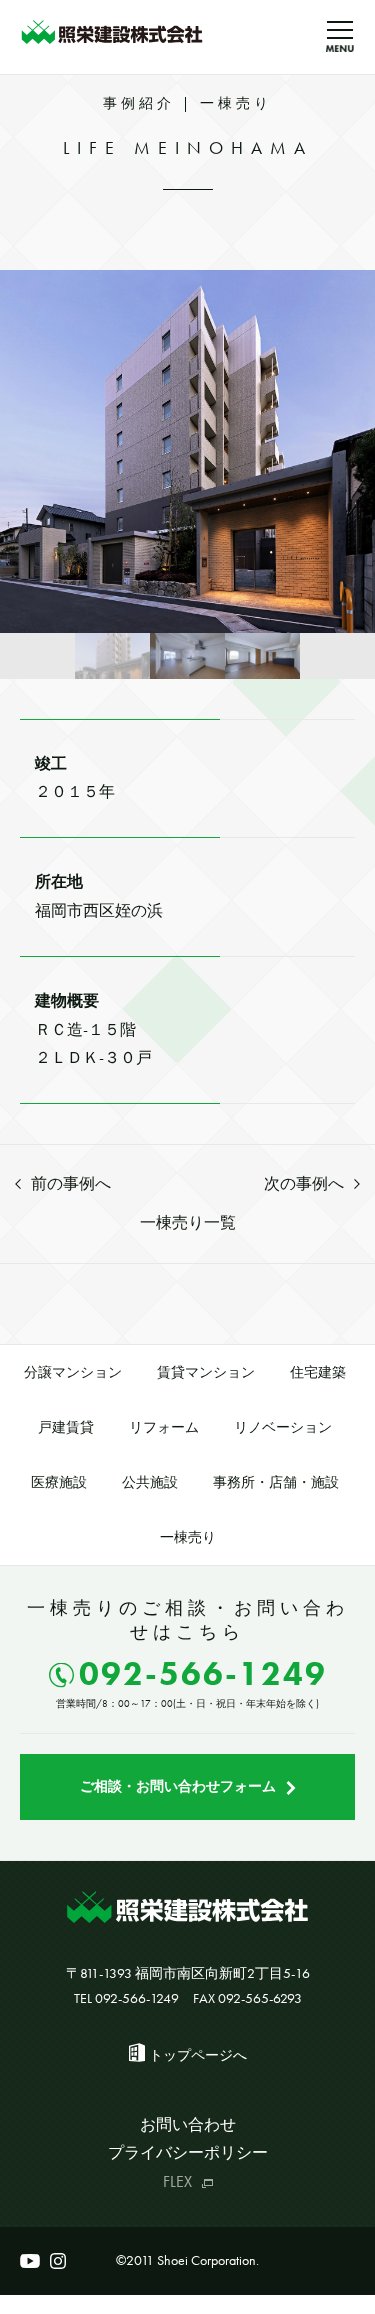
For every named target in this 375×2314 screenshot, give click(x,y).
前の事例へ (71, 1183)
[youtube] (30, 2261)
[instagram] (58, 2261)
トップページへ (198, 2055)
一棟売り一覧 (188, 1222)
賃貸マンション (206, 1372)
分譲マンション (73, 1372)
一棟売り (188, 1537)
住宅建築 (318, 1372)
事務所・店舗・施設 (276, 1482)
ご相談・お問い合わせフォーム (178, 1786)
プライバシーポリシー (188, 2152)
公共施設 (150, 1482)
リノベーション (283, 1427)
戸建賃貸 (66, 1427)
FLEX (177, 2181)
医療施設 (59, 1482)
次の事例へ (304, 1183)
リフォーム (164, 1427)
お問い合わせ (188, 2124)
